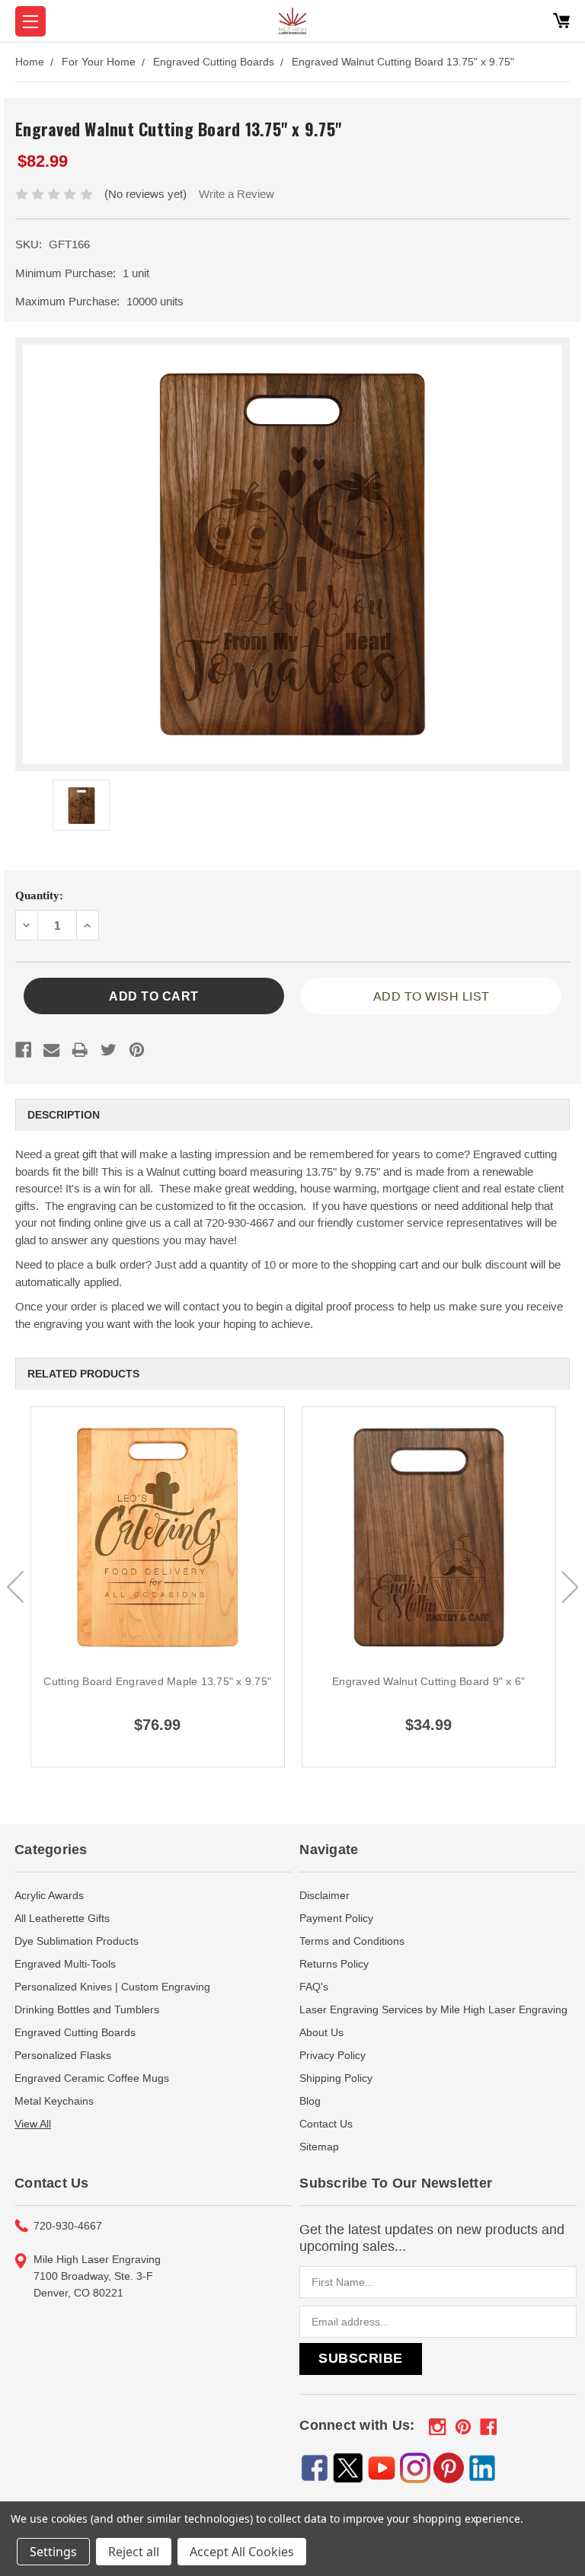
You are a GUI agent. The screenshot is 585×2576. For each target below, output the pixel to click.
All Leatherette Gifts (62, 1918)
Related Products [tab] (83, 1374)
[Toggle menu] (30, 21)
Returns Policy (334, 1964)
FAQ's (314, 1987)
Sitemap (319, 2147)
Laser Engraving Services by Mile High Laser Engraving (433, 2009)
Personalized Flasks (63, 2055)
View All (33, 2124)
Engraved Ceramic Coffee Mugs (92, 2078)
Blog (310, 2101)
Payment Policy (336, 1918)
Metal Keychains (54, 2101)
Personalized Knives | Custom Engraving (112, 1987)
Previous (15, 1587)
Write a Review (237, 194)
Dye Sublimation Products (77, 1941)
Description (64, 1115)
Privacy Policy (332, 2055)
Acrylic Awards (49, 1895)
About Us (321, 2032)
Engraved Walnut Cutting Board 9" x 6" (428, 1681)
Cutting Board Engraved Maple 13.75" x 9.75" (157, 1681)
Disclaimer (324, 1895)
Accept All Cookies (242, 2552)
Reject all (134, 2552)
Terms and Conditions (352, 1941)
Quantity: (39, 895)
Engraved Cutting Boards (75, 2032)
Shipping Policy (336, 2078)
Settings (53, 2552)
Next (570, 1587)
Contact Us (326, 2124)
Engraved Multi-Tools (65, 1964)
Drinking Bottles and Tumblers (87, 2009)
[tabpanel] (158, 1587)
